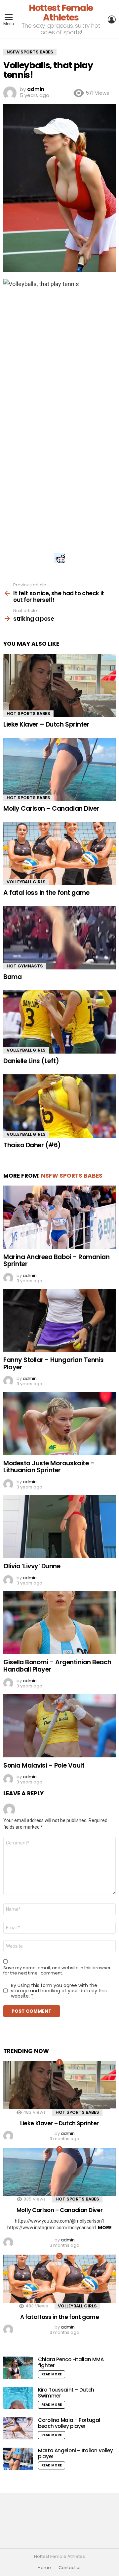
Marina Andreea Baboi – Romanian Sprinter (56, 1260)
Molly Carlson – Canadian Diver (51, 809)
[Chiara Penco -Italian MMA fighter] (18, 2368)
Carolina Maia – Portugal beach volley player (69, 2423)
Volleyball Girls (26, 882)
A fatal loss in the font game (46, 893)
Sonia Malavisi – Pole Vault (44, 1765)
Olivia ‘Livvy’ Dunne (32, 1566)
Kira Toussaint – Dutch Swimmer (66, 2393)
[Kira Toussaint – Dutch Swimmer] (18, 2398)
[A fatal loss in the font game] (59, 854)
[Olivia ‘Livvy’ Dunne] (59, 1527)
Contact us (70, 2568)
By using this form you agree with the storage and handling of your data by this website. (59, 1991)
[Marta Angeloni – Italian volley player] (18, 2459)
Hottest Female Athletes (61, 13)
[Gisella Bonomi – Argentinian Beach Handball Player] (59, 1623)
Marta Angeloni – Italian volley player (75, 2453)
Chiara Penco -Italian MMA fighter (71, 2362)
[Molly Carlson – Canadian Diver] (59, 770)
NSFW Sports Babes (72, 1176)
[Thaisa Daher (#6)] (59, 1106)
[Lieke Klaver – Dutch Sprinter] (59, 685)
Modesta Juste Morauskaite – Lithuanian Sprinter (49, 1467)
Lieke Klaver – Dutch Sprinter (46, 724)
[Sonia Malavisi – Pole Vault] (59, 1726)
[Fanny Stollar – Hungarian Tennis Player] (59, 1320)
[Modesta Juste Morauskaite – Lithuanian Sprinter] (59, 1423)
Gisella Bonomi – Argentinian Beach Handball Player (57, 1666)
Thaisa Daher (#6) (32, 1145)
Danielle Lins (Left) (31, 1061)
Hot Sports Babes (28, 714)
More (105, 2228)
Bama (12, 977)
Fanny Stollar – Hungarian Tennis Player (54, 1363)
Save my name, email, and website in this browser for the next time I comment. (57, 1971)
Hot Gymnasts (25, 966)
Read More (52, 2374)
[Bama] (59, 938)
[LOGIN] (112, 19)
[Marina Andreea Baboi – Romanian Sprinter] (59, 1217)
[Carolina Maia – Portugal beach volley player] (18, 2428)
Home (44, 2568)
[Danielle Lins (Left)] (59, 1022)
